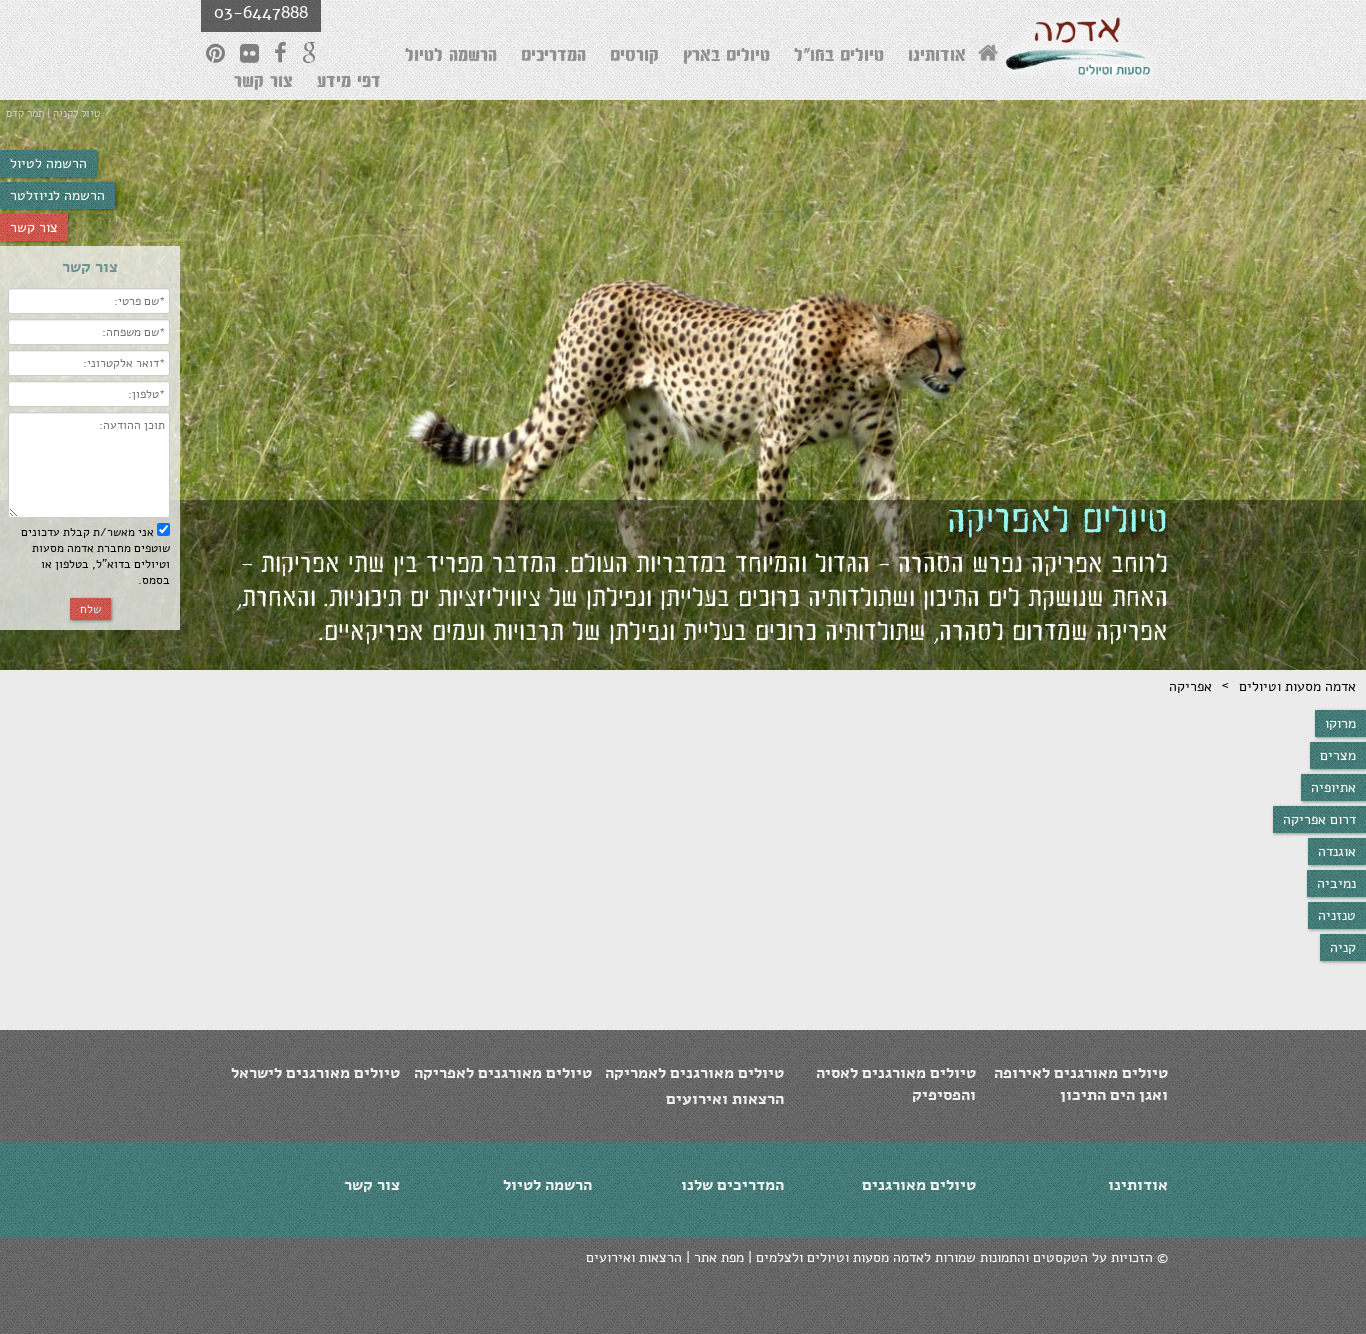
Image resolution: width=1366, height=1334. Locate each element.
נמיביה (1336, 883)
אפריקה (1190, 686)
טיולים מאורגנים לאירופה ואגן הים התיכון (1081, 1084)
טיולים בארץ (726, 58)
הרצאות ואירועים (725, 1099)
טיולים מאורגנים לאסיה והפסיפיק (896, 1084)
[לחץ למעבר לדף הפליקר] (249, 53)
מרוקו (1340, 723)
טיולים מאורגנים (919, 1185)
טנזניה (1337, 915)
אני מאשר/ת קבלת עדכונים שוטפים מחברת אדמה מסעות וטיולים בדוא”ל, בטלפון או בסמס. (95, 556)
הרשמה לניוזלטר (57, 195)
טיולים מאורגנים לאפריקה (503, 1073)
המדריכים (553, 58)
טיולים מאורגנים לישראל (315, 1073)
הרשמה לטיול (48, 163)
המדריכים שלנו (732, 1185)
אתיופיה (1333, 787)
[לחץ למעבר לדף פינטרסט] (215, 53)
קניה (1343, 947)
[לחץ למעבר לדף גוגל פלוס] (310, 53)
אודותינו (937, 58)
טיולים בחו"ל (839, 58)
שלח (90, 609)
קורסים (634, 58)
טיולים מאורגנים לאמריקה (694, 1073)
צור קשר (34, 227)
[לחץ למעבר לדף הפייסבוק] (280, 53)
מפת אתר (719, 1257)
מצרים (1338, 755)
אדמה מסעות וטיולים (1297, 686)
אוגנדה (1337, 851)
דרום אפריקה (1319, 819)
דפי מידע (349, 84)
